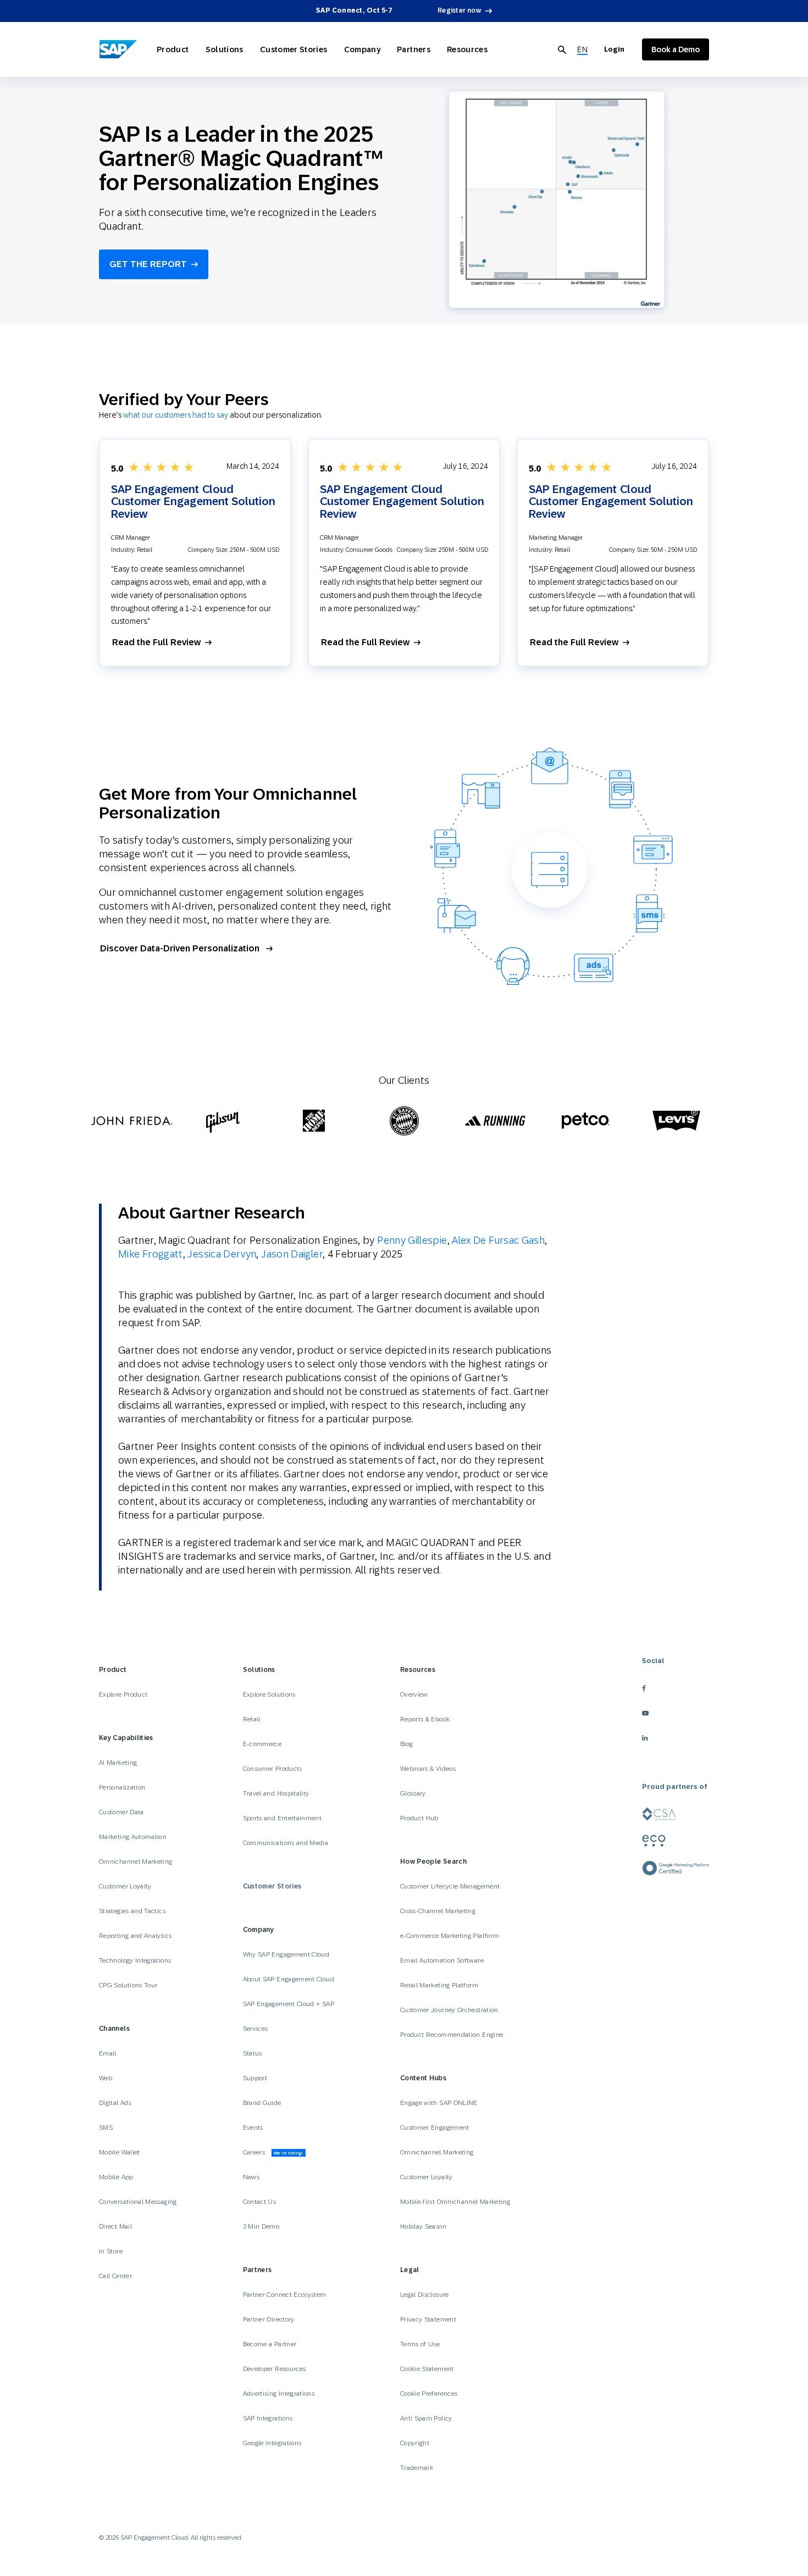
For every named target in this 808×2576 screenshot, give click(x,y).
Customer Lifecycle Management (450, 1886)
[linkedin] (676, 1738)
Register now (459, 10)
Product (173, 49)
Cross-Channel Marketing (438, 1911)
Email (108, 2053)
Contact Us (260, 2202)
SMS (106, 2128)
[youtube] (676, 1713)
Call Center (115, 2276)
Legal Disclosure (425, 2295)
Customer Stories (294, 49)
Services (256, 2029)
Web (106, 2078)
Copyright (415, 2443)
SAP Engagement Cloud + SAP (289, 2004)
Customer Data (121, 1812)
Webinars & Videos (428, 1769)
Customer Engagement (435, 2128)
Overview (414, 1694)
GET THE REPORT (148, 264)
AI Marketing (118, 1763)
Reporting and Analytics (135, 1936)
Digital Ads (115, 2103)
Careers (273, 2152)
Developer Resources (275, 2369)
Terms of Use (420, 2344)
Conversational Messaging (138, 2202)
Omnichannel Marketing (136, 1862)
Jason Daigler (292, 1254)
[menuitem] (582, 50)
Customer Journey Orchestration (449, 2010)
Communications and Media (286, 1843)
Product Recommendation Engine (452, 2035)
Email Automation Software (442, 1960)
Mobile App (116, 2177)
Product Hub (419, 1818)
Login (614, 49)
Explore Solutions (269, 1694)
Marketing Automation (133, 1837)
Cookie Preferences (429, 2394)
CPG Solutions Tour (128, 1985)
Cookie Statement (427, 2369)
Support (255, 2078)
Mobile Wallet (120, 2152)
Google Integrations (272, 2443)
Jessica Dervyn (222, 1254)
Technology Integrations (135, 1960)
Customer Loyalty (125, 1886)
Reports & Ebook (425, 1719)
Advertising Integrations (280, 2394)
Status (253, 2053)
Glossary (413, 1793)
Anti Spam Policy (426, 2418)
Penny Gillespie (412, 1240)
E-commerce (262, 1744)
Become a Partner (270, 2344)
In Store (111, 2251)
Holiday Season (423, 2226)
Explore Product (123, 1694)
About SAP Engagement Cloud (289, 1979)
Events (253, 2128)
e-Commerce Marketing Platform (450, 1936)
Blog (406, 1744)
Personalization (122, 1787)
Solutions (225, 49)
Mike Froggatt (151, 1254)
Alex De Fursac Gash (498, 1240)
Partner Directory (269, 2319)
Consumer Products (273, 1769)
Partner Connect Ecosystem (285, 2295)
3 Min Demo (261, 2226)
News (251, 2177)
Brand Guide (262, 2103)
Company (363, 49)
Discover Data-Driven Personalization (180, 948)
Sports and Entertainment (283, 1818)
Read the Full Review (156, 642)
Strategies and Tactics (132, 1911)
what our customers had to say (176, 415)
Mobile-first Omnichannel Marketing (455, 2202)
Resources (467, 49)
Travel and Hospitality (276, 1793)
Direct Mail (115, 2226)
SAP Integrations (268, 2418)
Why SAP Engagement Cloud (286, 1954)
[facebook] (676, 1689)
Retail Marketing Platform (439, 1985)
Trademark (417, 2468)
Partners (414, 49)
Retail (252, 1719)
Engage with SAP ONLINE (439, 2103)
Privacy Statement (428, 2319)
